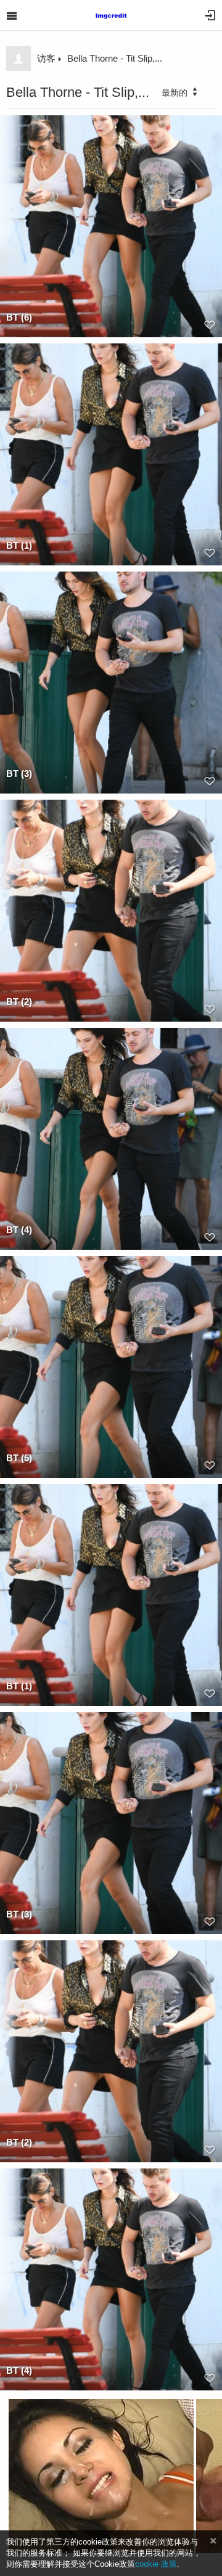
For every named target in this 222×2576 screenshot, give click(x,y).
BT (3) (19, 773)
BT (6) (19, 317)
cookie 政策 (156, 2564)
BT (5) (19, 1458)
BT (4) (19, 1230)
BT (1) (19, 545)
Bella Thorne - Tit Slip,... (115, 58)
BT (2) (19, 1002)
